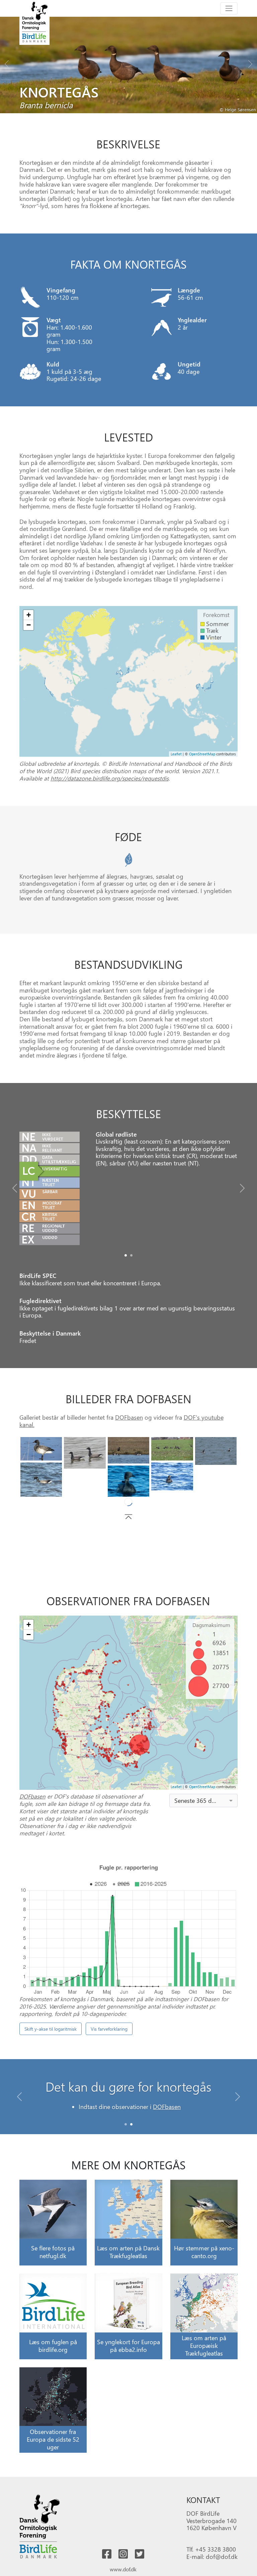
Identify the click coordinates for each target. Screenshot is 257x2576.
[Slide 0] (126, 2124)
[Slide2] (129, 1450)
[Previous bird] (7, 62)
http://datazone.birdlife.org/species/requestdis (110, 778)
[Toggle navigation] (229, 8)
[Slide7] (129, 1481)
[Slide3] (172, 1449)
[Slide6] (172, 1476)
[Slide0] (126, 1255)
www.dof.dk (123, 2569)
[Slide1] (131, 1255)
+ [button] (29, 615)
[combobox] (204, 1801)
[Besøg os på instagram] (123, 2554)
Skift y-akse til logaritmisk (51, 2029)
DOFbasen (129, 1417)
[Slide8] (216, 1485)
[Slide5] (41, 1480)
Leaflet (176, 754)
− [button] (29, 625)
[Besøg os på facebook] (107, 2554)
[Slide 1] (131, 2124)
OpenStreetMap (202, 754)
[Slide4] (216, 1451)
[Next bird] (250, 62)
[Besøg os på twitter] (140, 2554)
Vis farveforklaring (109, 2029)
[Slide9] (85, 1475)
